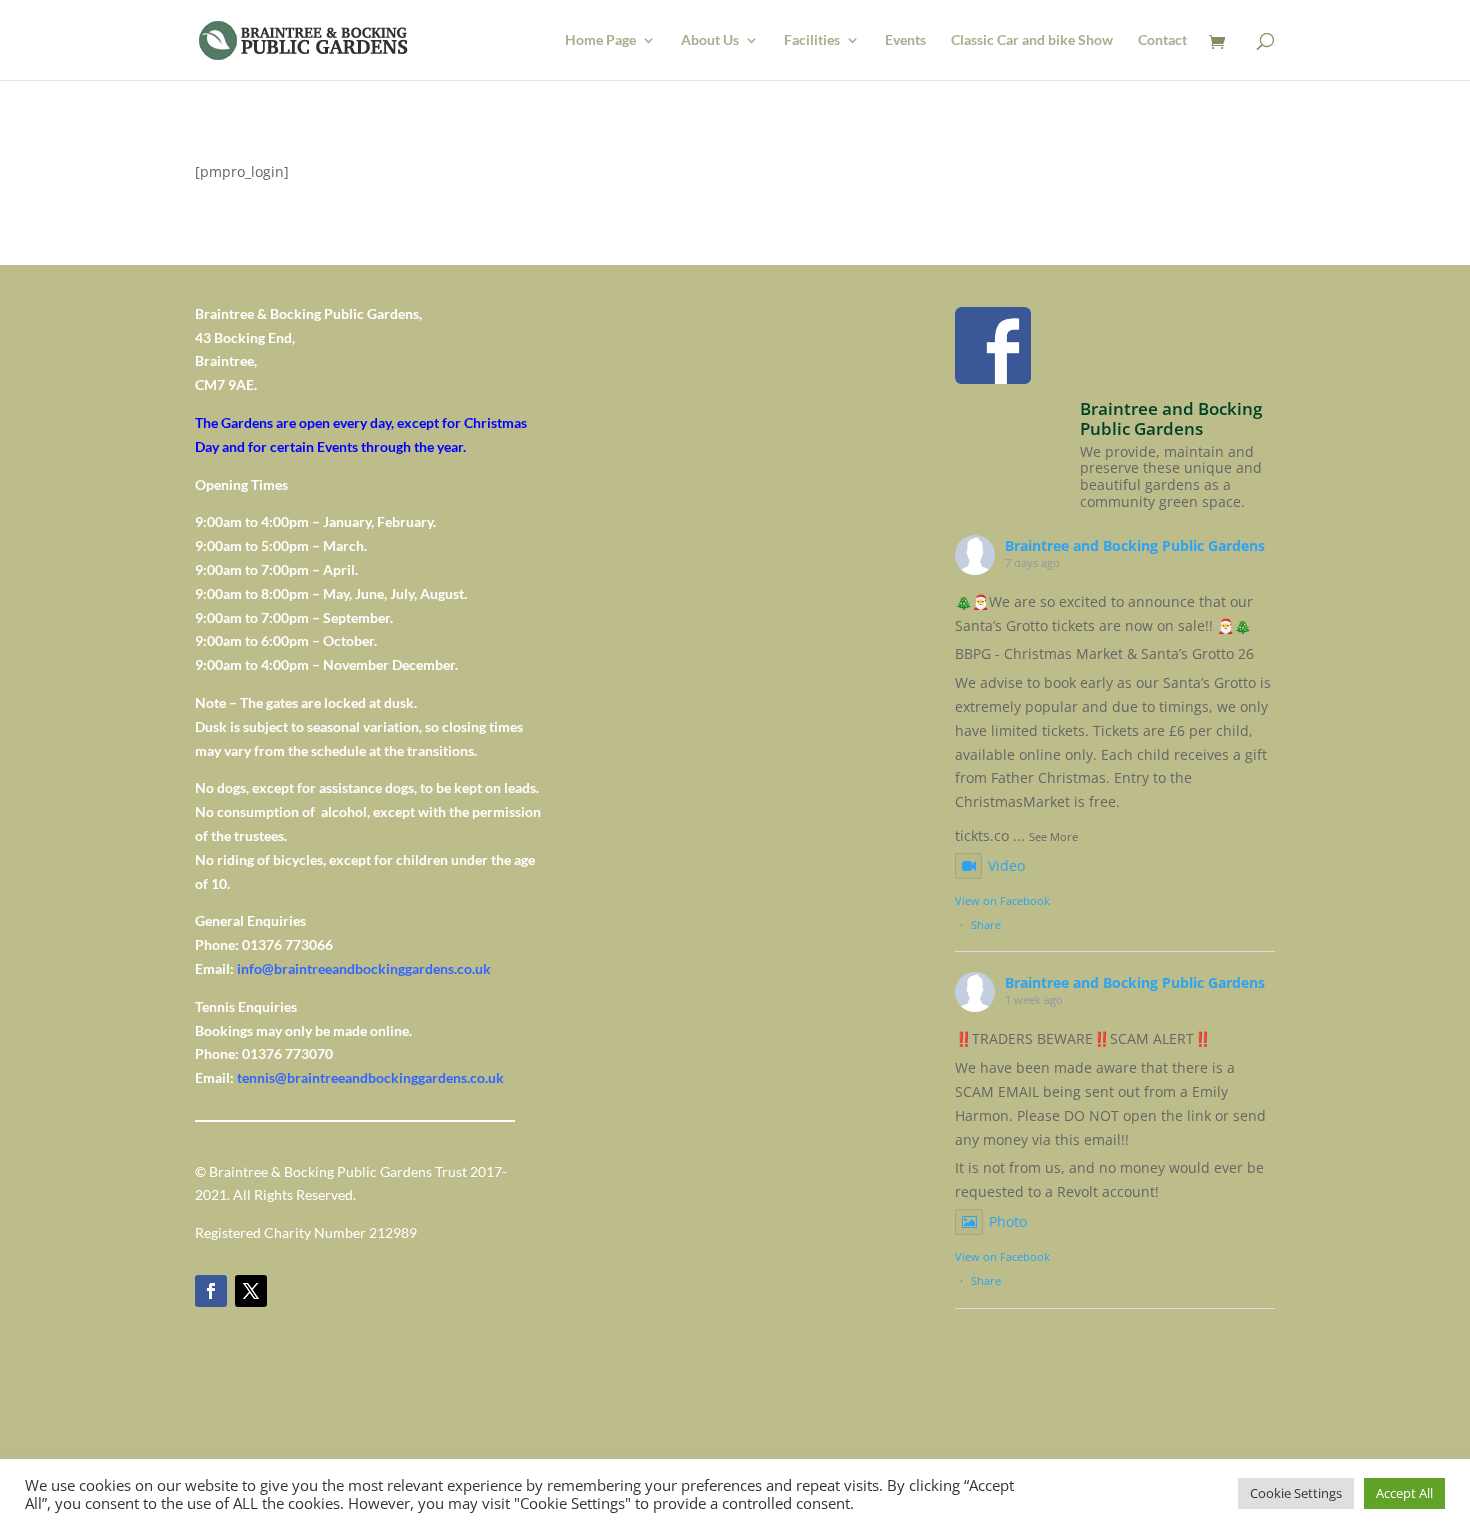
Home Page (600, 40)
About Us (710, 40)
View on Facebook (1002, 900)
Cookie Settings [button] (1296, 1493)
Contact (1162, 40)
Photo (1008, 1221)
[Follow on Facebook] (211, 1291)
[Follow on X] (251, 1291)
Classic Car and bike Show (1032, 40)
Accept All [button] (1404, 1493)
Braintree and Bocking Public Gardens (1135, 545)
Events (905, 40)
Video (1006, 865)
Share (986, 924)
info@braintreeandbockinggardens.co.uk (364, 968)
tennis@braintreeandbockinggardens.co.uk (370, 1077)
